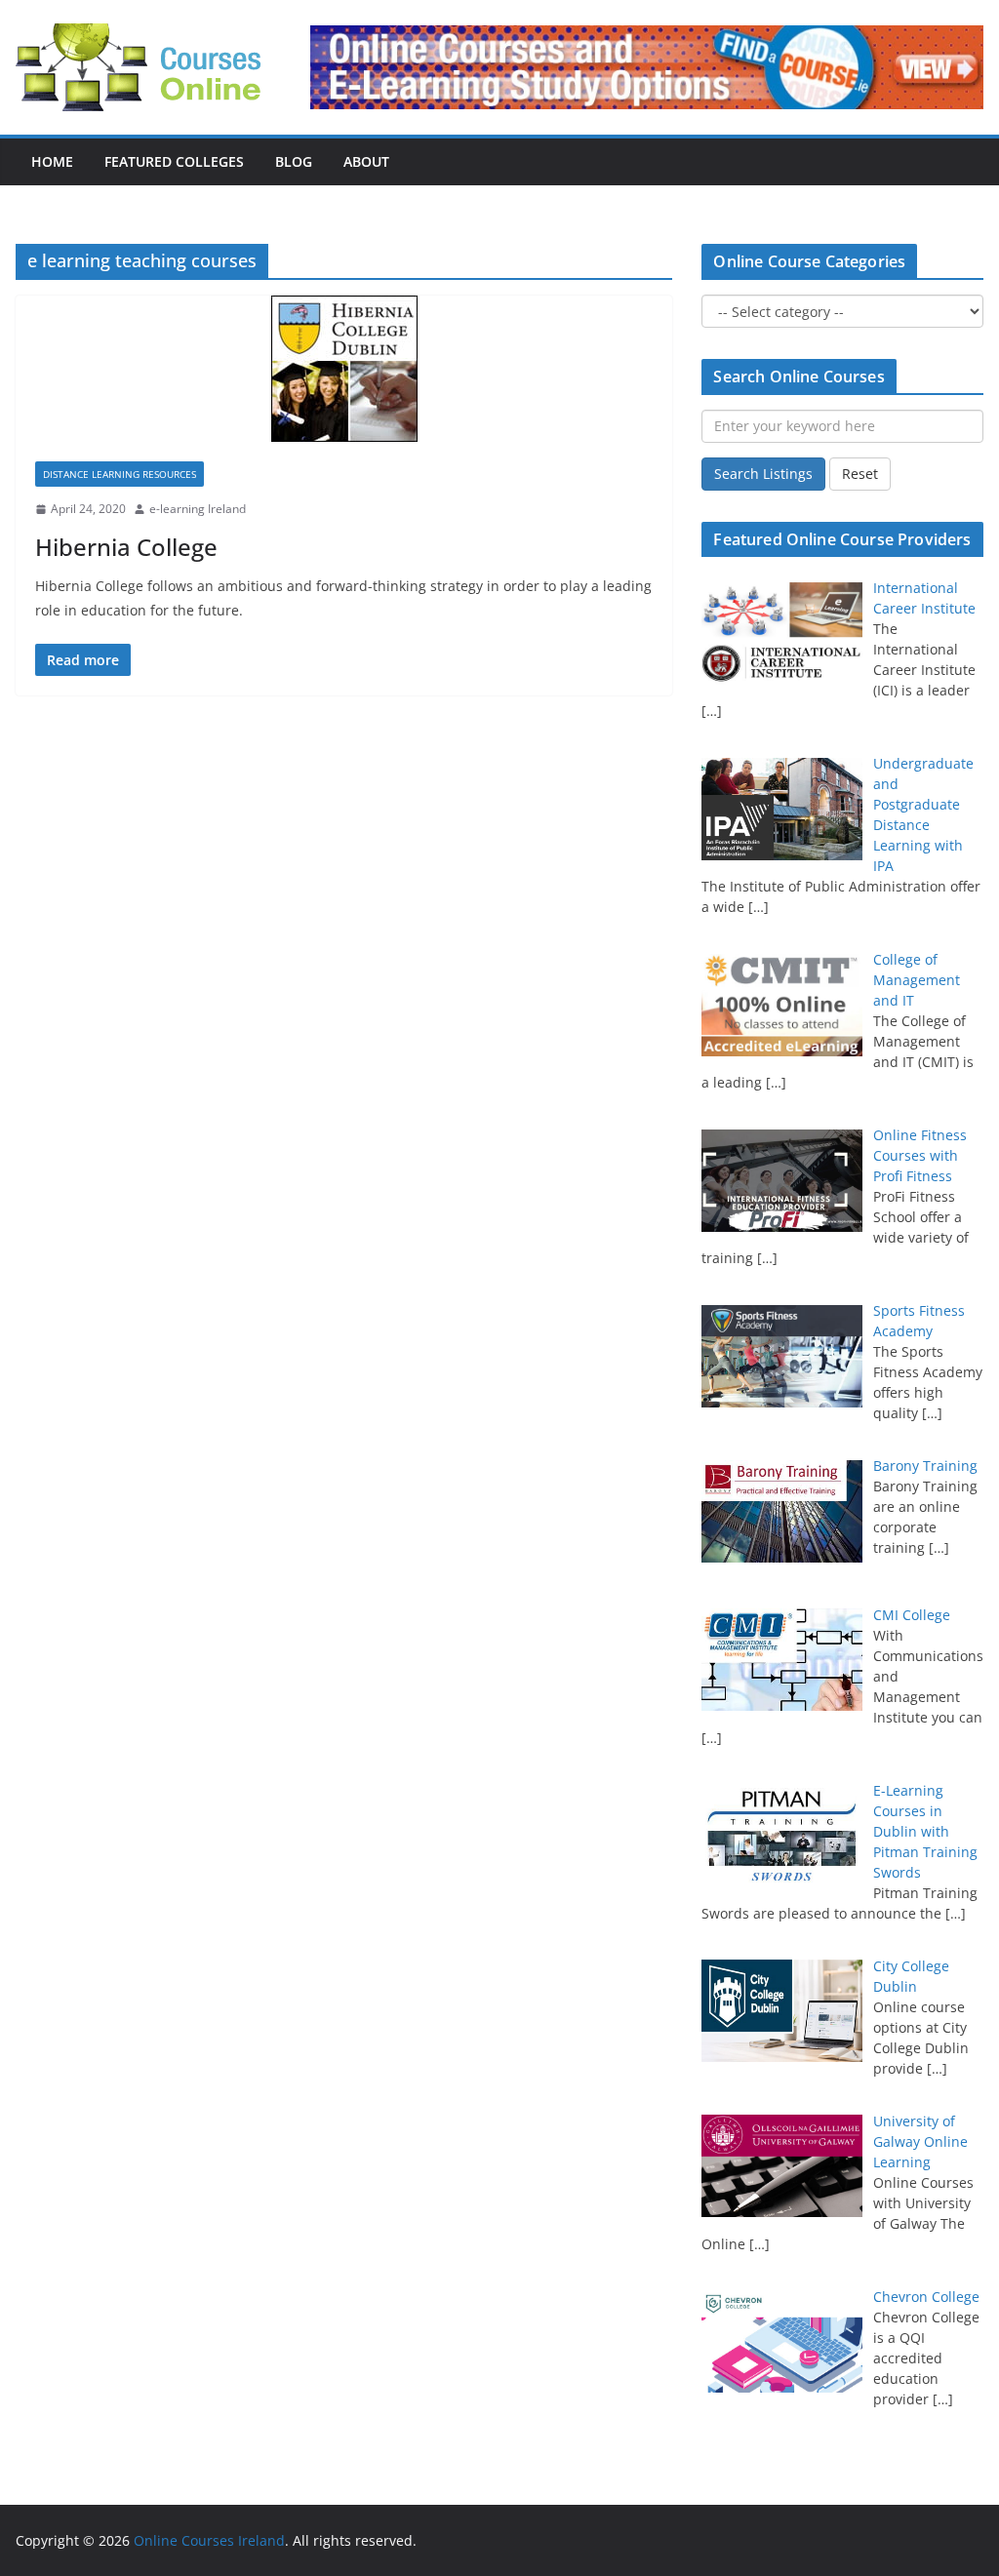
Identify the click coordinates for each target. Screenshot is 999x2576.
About (366, 161)
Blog (294, 161)
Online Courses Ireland (209, 2540)
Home (52, 161)
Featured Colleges (174, 161)
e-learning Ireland (198, 509)
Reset (860, 474)
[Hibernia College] (344, 369)
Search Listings (763, 474)
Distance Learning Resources (120, 474)
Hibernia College (126, 547)
